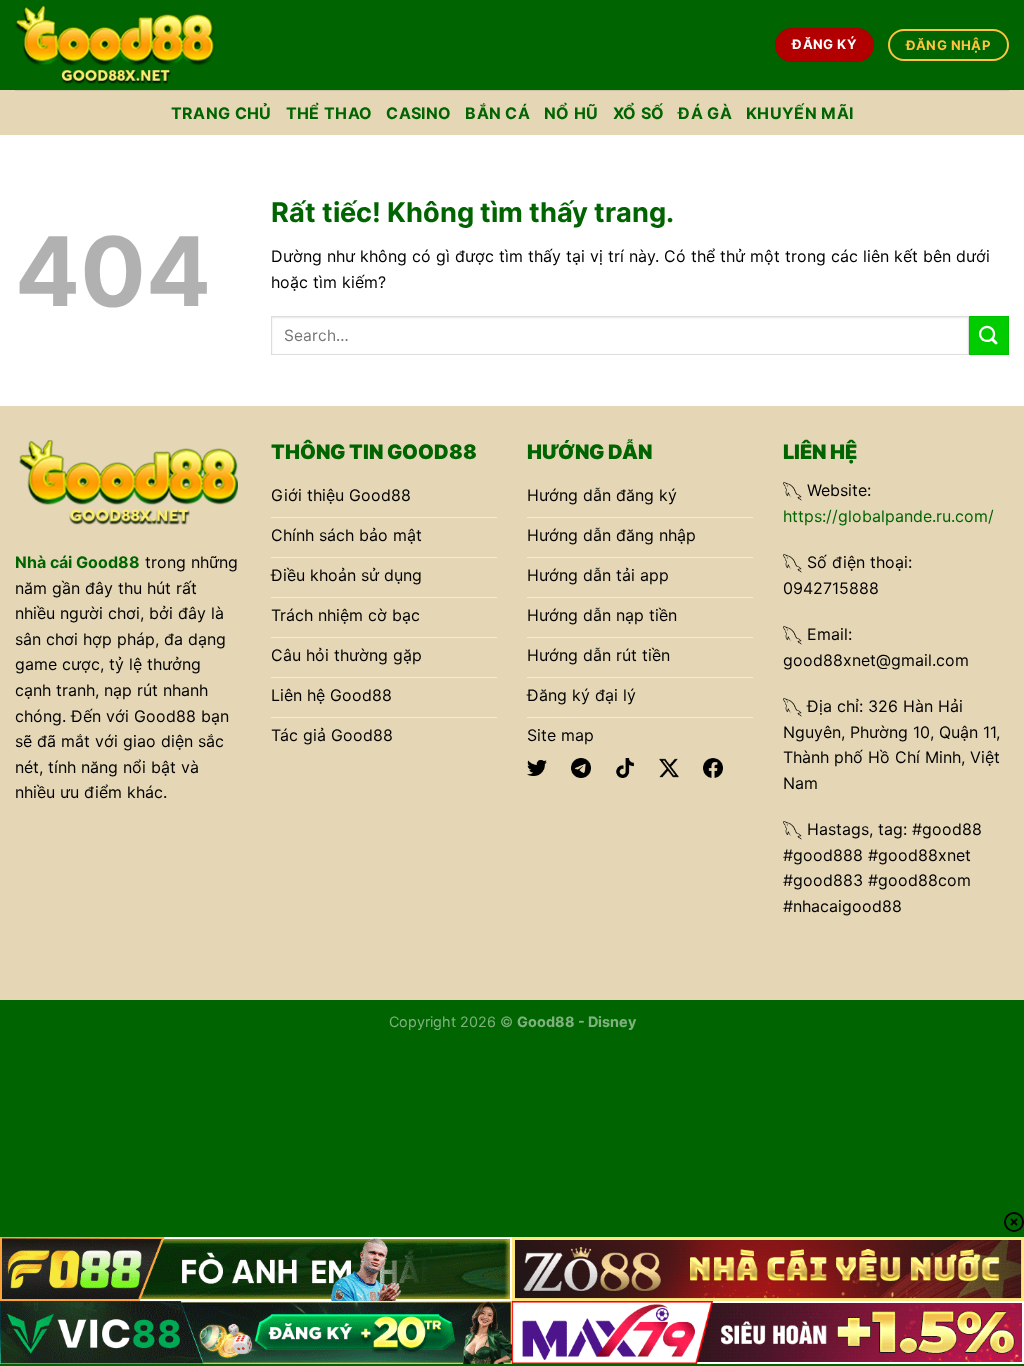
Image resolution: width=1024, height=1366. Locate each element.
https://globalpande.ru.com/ (888, 516)
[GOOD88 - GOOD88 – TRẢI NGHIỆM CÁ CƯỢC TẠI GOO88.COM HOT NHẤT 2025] (115, 44)
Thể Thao (329, 113)
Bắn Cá (497, 113)
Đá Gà (705, 113)
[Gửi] (989, 335)
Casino (418, 113)
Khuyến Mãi (799, 113)
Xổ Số (639, 113)
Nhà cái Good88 (77, 562)
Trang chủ (221, 113)
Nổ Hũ (571, 113)
